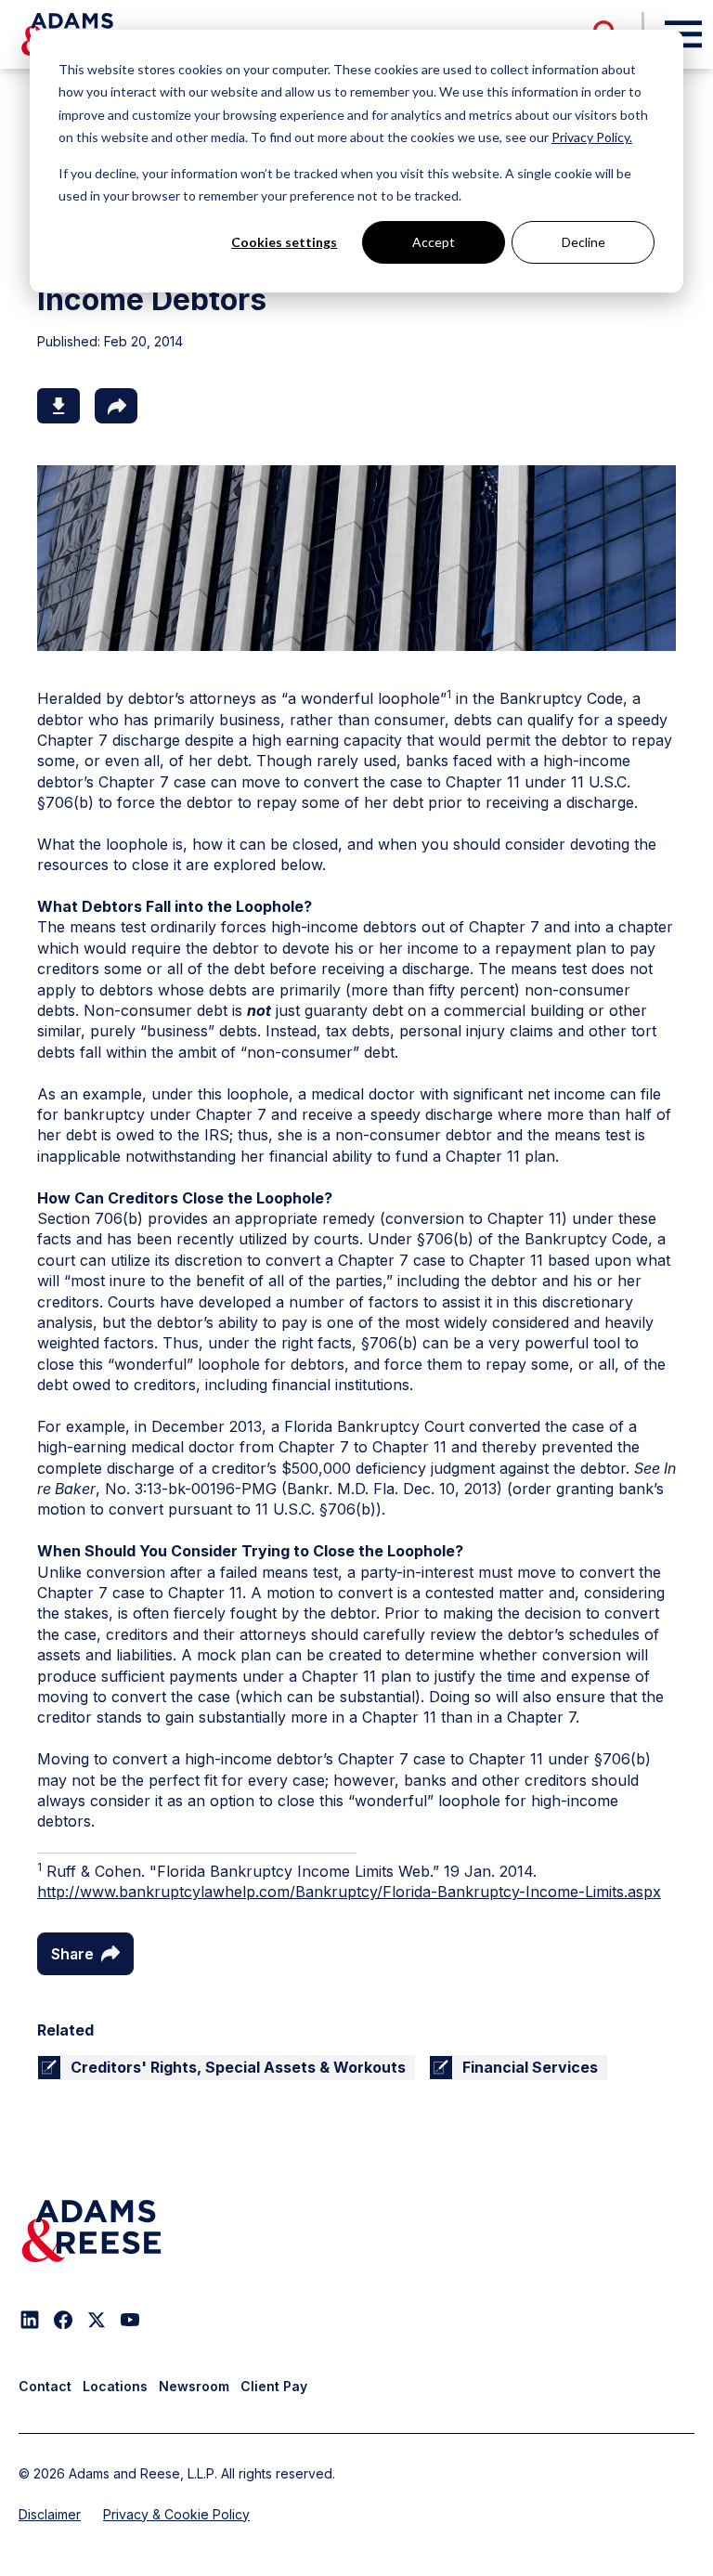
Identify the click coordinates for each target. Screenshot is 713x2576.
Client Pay (274, 2386)
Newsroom (194, 2386)
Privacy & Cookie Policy (176, 2514)
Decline (583, 242)
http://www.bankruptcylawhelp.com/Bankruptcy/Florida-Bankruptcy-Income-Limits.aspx (349, 1892)
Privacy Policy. (592, 137)
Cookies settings (284, 242)
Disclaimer (50, 2514)
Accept (434, 242)
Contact (45, 2386)
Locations (115, 2386)
